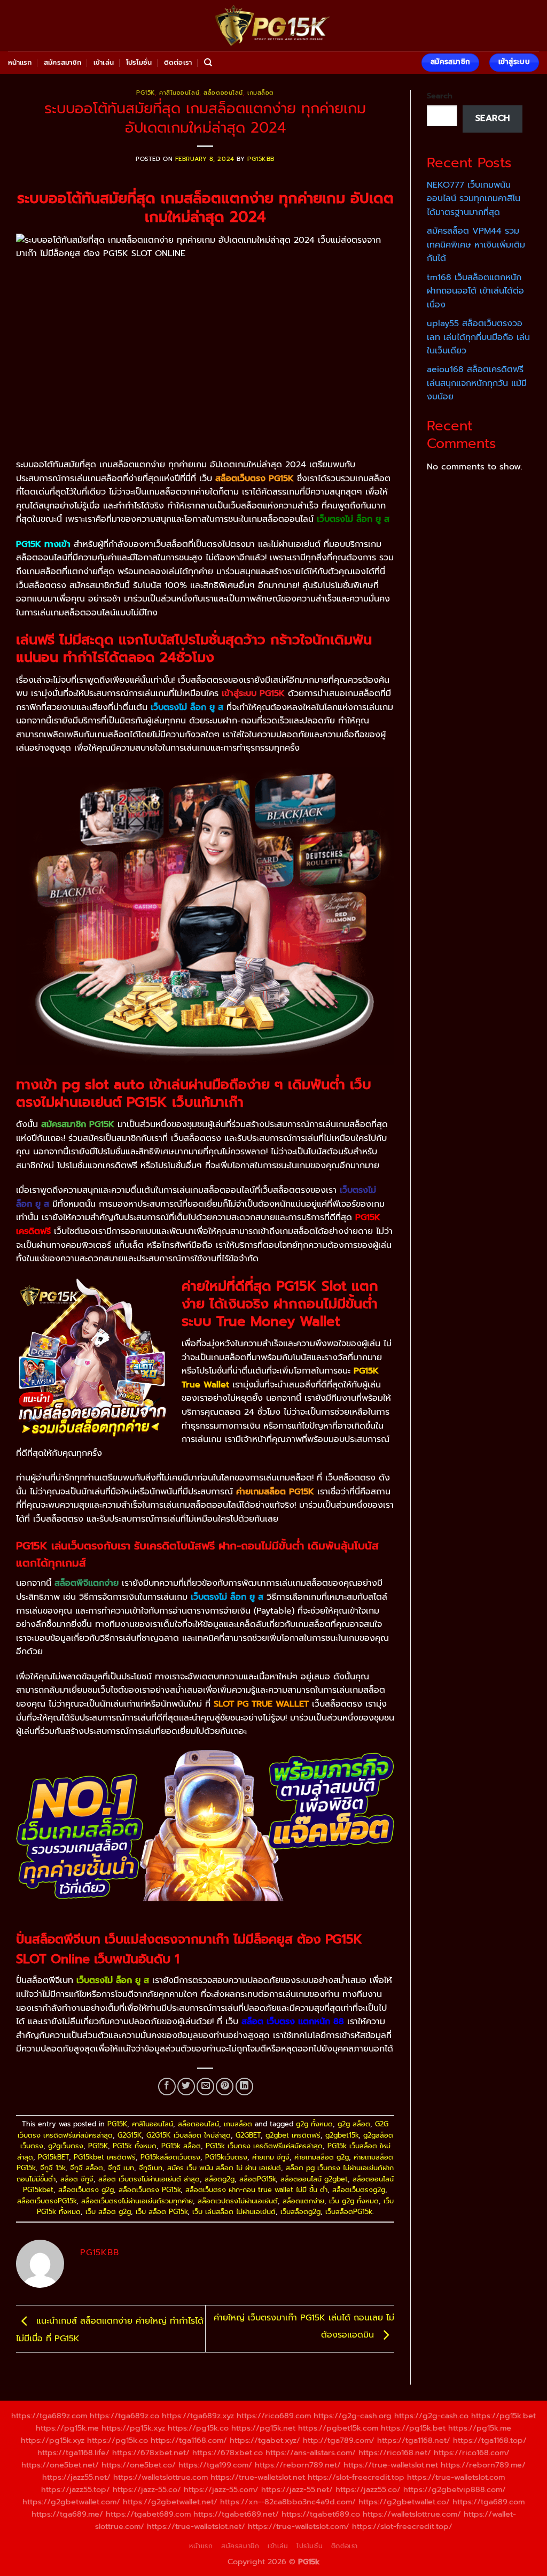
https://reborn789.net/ (298, 2465)
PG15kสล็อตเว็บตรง (170, 2157)
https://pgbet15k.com (338, 2428)
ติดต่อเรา (178, 62)
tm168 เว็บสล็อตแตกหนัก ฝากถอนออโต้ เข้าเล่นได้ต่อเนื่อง (475, 291)
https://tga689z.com (49, 2416)
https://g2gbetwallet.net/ (170, 2502)
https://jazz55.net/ (76, 2477)
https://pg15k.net (263, 2428)
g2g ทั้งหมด (314, 2124)
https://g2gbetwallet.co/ (404, 2502)
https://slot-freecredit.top (356, 2477)
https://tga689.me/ (67, 2514)
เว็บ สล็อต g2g (108, 2212)
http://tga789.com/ (339, 2440)
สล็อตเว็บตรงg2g (359, 2190)
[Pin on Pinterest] (225, 2087)
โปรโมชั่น (139, 62)
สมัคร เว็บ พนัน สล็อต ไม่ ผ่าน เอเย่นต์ (224, 2168)
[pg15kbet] (273, 26)
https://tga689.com (489, 2502)
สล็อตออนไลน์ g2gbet (314, 2179)
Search (440, 96)
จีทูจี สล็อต (87, 2168)
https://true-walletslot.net (391, 2465)
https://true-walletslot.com (456, 2477)
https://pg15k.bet (503, 2416)
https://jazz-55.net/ (297, 2489)
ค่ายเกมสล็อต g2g (322, 2157)
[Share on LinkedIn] (244, 2087)
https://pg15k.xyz (133, 2428)
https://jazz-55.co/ (147, 2489)
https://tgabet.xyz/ (265, 2440)
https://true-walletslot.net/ (196, 2526)
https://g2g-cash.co (431, 2416)
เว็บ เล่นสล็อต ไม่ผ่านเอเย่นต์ (234, 2212)
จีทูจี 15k (53, 2168)
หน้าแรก (20, 62)
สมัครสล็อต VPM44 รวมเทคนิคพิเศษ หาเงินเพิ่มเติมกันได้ (476, 245)
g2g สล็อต (354, 2124)
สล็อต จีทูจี (77, 2179)
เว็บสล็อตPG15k (349, 2212)
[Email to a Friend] (205, 2087)
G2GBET (248, 2135)
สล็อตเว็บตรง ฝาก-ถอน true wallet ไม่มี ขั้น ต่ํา (256, 2190)
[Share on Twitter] (186, 2087)
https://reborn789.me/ (483, 2465)
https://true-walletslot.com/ (299, 2526)
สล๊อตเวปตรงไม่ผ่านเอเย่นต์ (238, 2201)
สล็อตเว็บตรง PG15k (150, 2190)
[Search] (208, 63)
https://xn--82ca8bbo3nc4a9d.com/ (288, 2502)
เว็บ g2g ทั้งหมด (354, 2201)
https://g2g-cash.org (353, 2416)
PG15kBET (53, 2157)
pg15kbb (261, 159)
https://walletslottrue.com (161, 2477)
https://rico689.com (274, 2416)
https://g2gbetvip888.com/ (455, 2489)
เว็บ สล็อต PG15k (162, 2212)
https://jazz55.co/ (368, 2489)
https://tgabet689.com (148, 2514)
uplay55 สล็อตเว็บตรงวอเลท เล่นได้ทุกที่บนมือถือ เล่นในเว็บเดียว (478, 337)
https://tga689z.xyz (198, 2416)
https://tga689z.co (124, 2416)
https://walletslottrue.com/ (412, 2514)
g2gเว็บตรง (66, 2146)
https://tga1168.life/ (73, 2452)
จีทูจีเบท (151, 2168)
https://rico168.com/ (472, 2452)
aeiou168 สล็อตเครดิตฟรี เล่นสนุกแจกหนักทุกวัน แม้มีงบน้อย (477, 383)
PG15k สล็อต (181, 2146)
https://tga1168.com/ (189, 2440)
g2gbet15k (342, 2135)
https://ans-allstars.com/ (311, 2452)
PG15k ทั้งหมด (135, 2146)
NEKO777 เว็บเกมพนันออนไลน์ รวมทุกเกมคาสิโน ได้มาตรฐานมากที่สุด (474, 199)
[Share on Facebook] (167, 2087)
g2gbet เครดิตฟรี (293, 2135)
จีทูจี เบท (121, 2168)
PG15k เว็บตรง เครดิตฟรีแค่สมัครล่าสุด (264, 2146)
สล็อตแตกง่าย (303, 2201)
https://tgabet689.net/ (236, 2514)
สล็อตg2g (220, 2179)
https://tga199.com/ (215, 2465)
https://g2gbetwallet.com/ (71, 2502)
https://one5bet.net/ (60, 2465)
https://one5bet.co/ (139, 2465)
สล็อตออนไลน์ (223, 93)
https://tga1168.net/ (414, 2440)
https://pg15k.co (198, 2428)
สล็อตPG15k (257, 2179)
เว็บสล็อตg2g (300, 2212)
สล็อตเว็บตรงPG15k (47, 2201)
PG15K (146, 93)
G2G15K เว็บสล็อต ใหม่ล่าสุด (189, 2135)
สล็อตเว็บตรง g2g (86, 2190)
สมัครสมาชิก (62, 62)
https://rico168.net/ (395, 2452)
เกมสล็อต (261, 93)
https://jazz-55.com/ (221, 2489)
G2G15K (130, 2135)
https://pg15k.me (67, 2428)
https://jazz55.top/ (76, 2489)
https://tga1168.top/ (490, 2440)
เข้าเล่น (104, 62)
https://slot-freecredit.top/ (402, 2526)
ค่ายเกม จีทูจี (271, 2157)
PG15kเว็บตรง (226, 2157)
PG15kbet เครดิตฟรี (105, 2157)
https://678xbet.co (228, 2452)
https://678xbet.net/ (151, 2452)
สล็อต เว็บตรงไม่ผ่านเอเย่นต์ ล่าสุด (149, 2179)
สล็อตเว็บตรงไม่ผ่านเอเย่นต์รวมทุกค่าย (137, 2201)
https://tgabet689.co (321, 2514)
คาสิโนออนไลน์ (179, 93)
